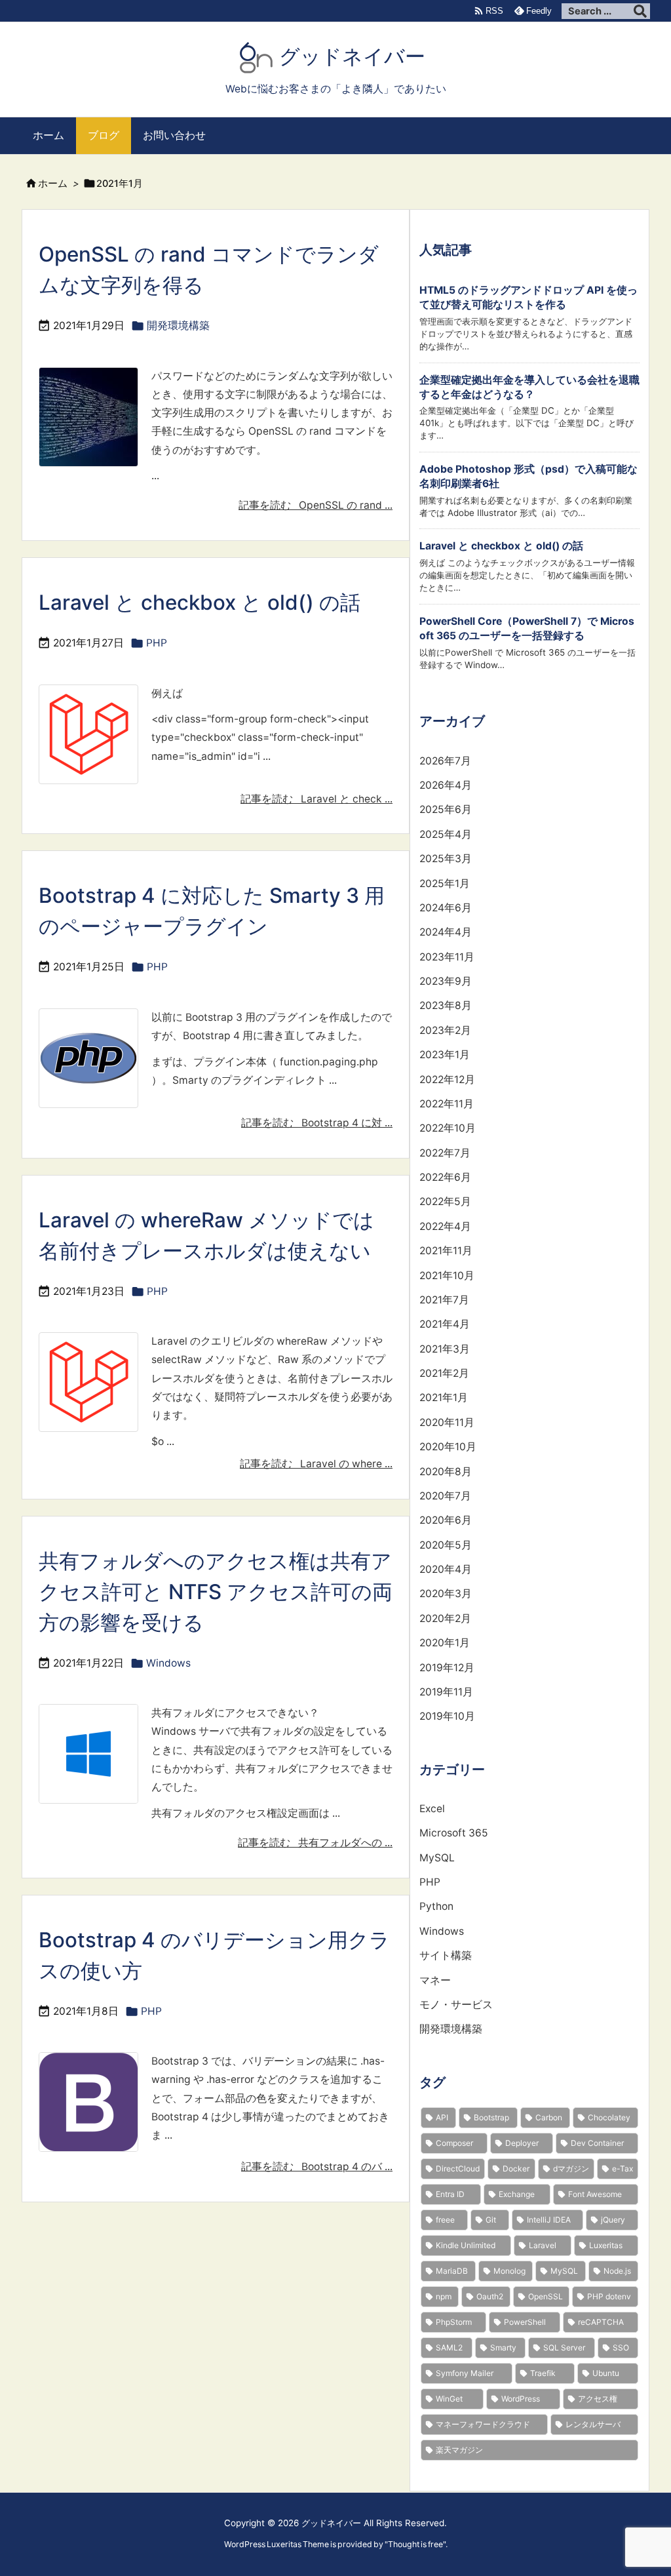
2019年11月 (446, 1692)
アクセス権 (598, 2399)
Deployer (522, 2143)
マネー (435, 1980)
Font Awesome (595, 2194)
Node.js (617, 2271)
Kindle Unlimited (466, 2245)
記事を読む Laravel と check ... (316, 799)
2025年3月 (446, 859)
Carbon (549, 2117)
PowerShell (525, 2322)
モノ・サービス (456, 2005)
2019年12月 (447, 1668)
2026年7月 (445, 761)
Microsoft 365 (454, 1833)
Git (491, 2220)
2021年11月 (446, 1251)
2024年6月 (446, 908)
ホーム (53, 184)
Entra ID (450, 2194)
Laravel (543, 2245)
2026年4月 (446, 785)
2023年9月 (446, 981)
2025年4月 (446, 834)
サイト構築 (446, 1955)
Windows (168, 1663)
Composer (454, 2143)
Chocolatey (609, 2117)
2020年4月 (446, 1569)
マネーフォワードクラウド (483, 2424)
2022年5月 (445, 1201)
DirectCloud (458, 2169)
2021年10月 (447, 1276)
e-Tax (623, 2169)
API (442, 2117)
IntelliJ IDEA (549, 2220)
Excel (432, 1809)
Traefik (543, 2373)
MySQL (437, 1858)
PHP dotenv (609, 2296)
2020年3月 (446, 1594)
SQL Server (564, 2348)
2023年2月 (445, 1030)
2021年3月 (445, 1349)
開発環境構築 (178, 326)
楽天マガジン (459, 2450)
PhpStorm (454, 2322)
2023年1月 (445, 1055)
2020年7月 (445, 1496)
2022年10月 (448, 1128)
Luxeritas (606, 2245)
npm (444, 2296)
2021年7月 (444, 1300)
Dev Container (597, 2143)
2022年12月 (447, 1080)
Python (436, 1906)
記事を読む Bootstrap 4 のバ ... (317, 2167)
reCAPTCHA (601, 2322)
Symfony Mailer (465, 2373)
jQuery (613, 2220)
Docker (516, 2169)
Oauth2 (490, 2296)
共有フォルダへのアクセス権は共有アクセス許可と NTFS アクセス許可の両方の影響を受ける (216, 1592)
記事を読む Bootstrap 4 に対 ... (317, 1123)
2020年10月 (448, 1447)
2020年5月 (446, 1545)
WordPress (521, 2399)
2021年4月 (445, 1324)
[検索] (640, 11)
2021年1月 (444, 1397)
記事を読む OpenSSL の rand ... (316, 505)
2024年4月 (446, 932)
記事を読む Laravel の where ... (316, 1464)
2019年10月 (447, 1716)
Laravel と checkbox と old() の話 (200, 603)
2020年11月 (447, 1422)
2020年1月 (445, 1643)
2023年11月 (447, 957)
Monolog (509, 2271)
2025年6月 (446, 809)
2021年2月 (444, 1373)
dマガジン (571, 2169)
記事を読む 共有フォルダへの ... (315, 1843)
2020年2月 (445, 1618)
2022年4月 (445, 1226)
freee (445, 2220)
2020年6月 (446, 1520)
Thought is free (415, 2544)
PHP (157, 643)
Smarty (503, 2348)
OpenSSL (546, 2296)
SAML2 (449, 2348)
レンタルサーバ (593, 2424)
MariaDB (452, 2271)
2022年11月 (447, 1104)
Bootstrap (491, 2117)
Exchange (517, 2194)
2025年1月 (445, 883)
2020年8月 (446, 1472)
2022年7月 (445, 1153)
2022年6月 (445, 1177)
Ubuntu (606, 2373)
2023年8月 (446, 1005)
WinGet (449, 2399)
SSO (621, 2348)
